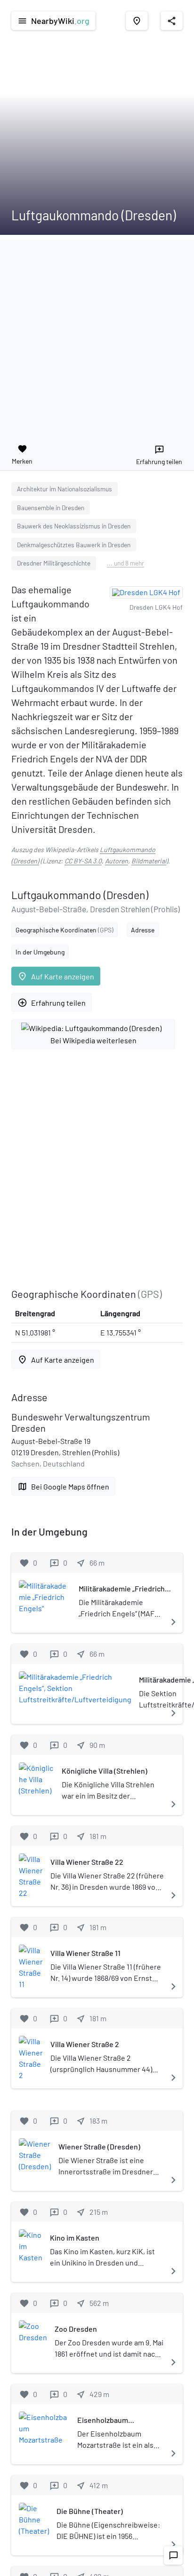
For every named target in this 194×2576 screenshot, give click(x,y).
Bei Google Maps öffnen (63, 1486)
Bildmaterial (149, 861)
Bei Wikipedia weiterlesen (93, 1040)
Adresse (143, 930)
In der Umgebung (40, 952)
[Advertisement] (97, 336)
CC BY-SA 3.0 (83, 861)
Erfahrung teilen (52, 1003)
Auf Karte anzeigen (56, 976)
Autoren (117, 861)
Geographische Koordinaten (65, 930)
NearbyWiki (53, 21)
